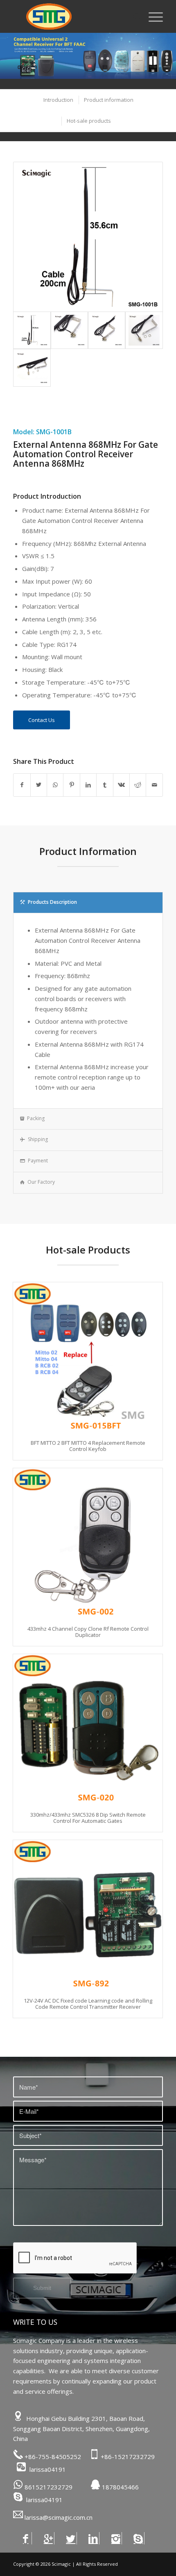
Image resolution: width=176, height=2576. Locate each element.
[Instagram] (116, 2538)
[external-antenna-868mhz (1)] (88, 237)
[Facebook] (26, 2538)
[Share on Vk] (121, 785)
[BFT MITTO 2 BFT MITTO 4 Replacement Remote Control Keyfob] (88, 1357)
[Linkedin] (93, 2538)
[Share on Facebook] (22, 785)
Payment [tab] (38, 1161)
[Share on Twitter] (39, 785)
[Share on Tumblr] (105, 785)
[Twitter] (71, 2538)
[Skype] (138, 2538)
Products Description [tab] (52, 902)
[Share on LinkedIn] (88, 785)
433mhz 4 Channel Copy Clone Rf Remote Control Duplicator (88, 1632)
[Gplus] (48, 2538)
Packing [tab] (36, 1118)
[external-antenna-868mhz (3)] (69, 330)
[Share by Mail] (154, 785)
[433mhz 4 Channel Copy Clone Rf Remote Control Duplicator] (88, 1543)
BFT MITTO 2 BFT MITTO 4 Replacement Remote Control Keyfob (88, 1446)
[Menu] (152, 16)
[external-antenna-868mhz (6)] (107, 330)
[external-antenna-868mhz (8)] (32, 368)
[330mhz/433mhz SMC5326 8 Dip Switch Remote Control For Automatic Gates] (88, 1729)
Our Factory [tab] (41, 1182)
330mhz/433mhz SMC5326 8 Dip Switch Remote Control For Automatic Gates (88, 1817)
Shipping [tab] (38, 1139)
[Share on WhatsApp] (55, 785)
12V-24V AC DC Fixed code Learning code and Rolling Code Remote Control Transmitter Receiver (88, 2003)
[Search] (132, 16)
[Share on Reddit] (138, 785)
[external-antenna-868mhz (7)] (144, 330)
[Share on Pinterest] (71, 785)
